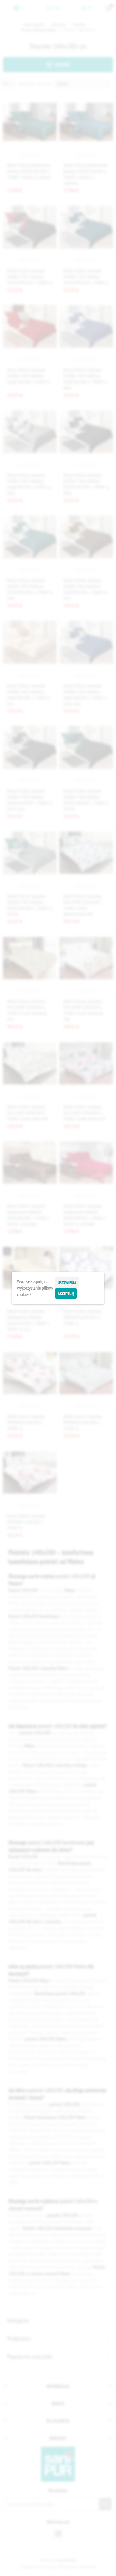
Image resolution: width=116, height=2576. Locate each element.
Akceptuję (66, 1294)
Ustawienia (67, 1283)
